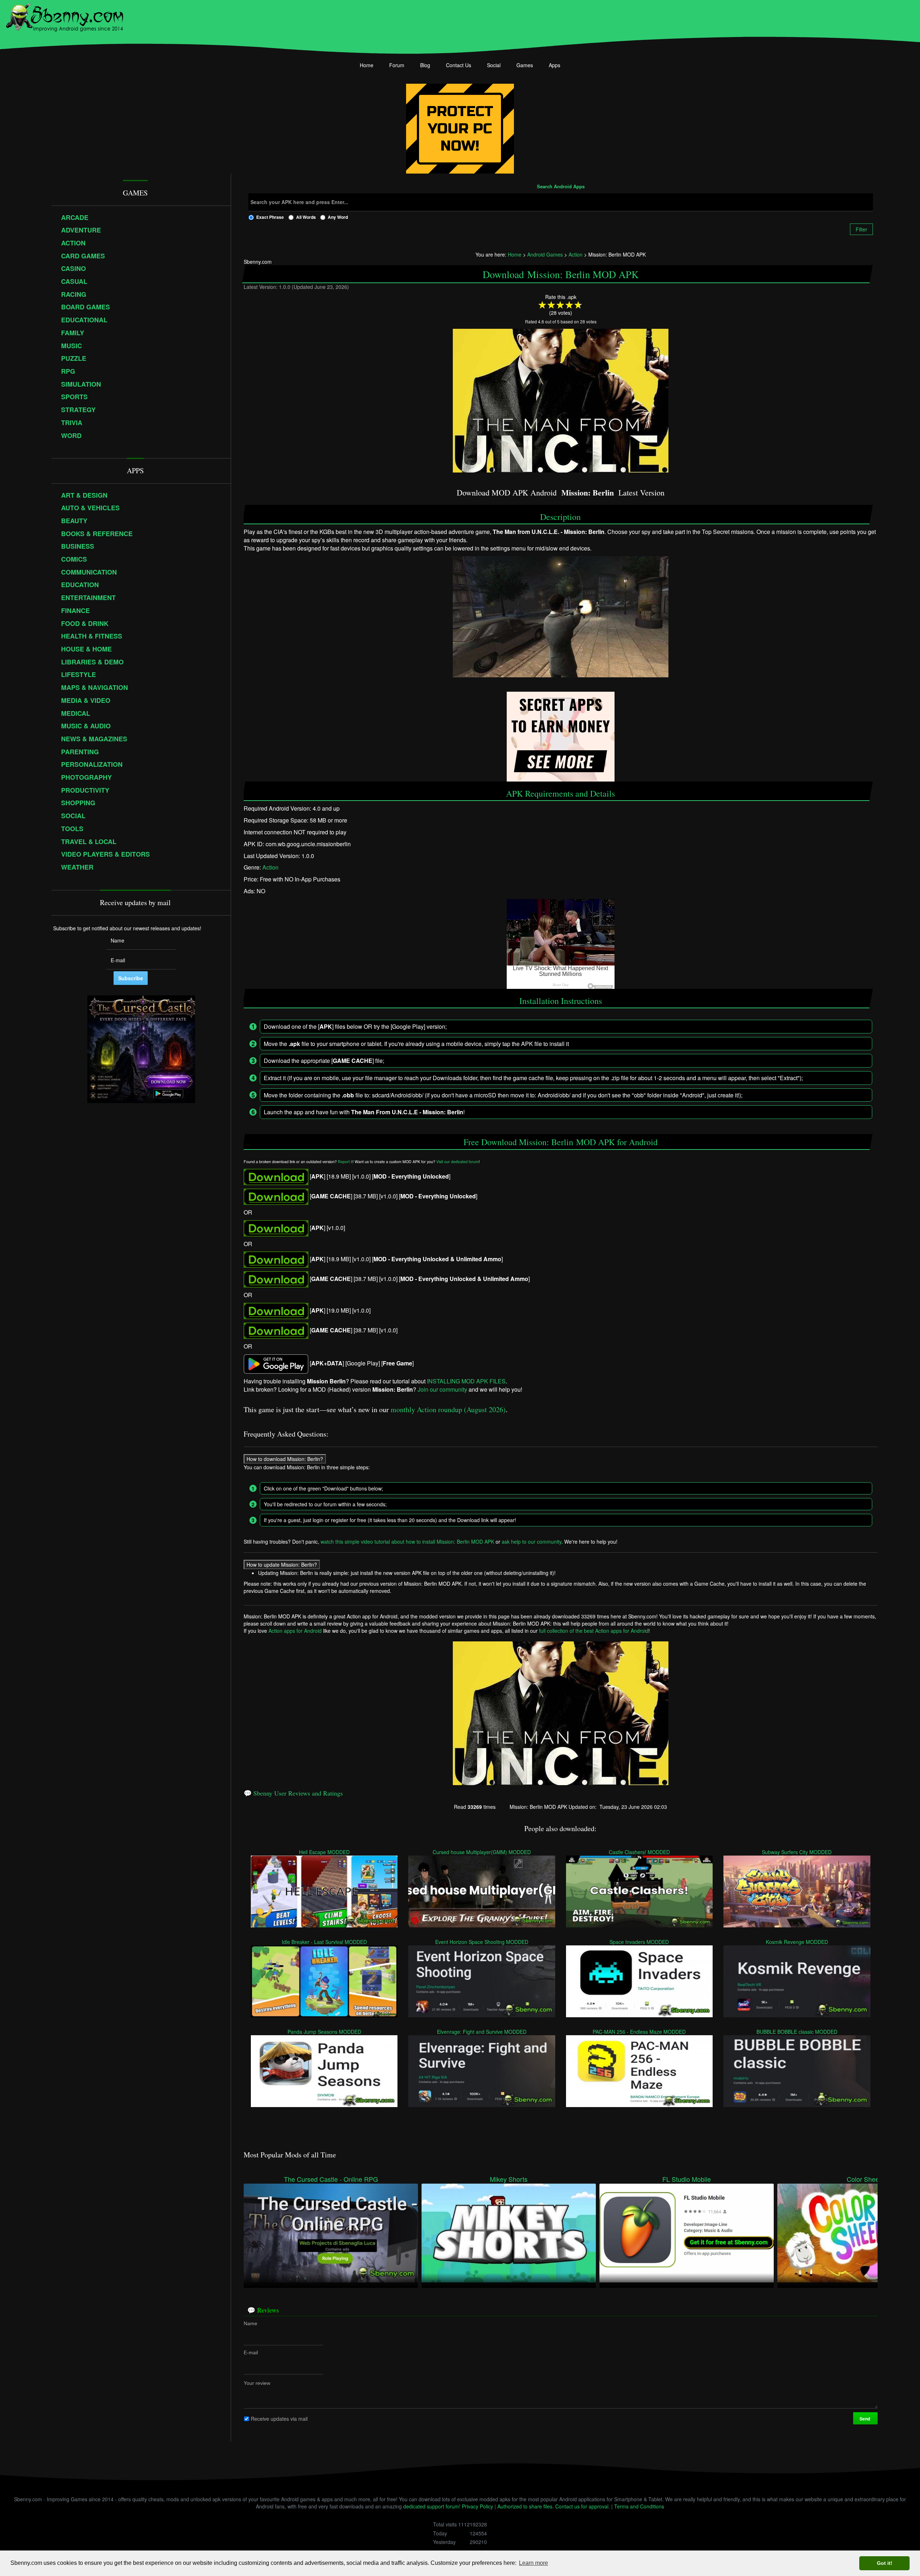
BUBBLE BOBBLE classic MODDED (797, 2031)
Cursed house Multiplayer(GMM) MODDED (482, 1852)
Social (494, 65)
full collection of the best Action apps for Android (594, 1631)
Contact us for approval (582, 2506)
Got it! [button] (885, 2563)
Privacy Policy (477, 2506)
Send (865, 2418)
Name (250, 2323)
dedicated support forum (431, 2506)
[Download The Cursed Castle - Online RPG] (331, 2232)
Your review (257, 2383)
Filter (861, 229)
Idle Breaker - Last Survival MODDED (324, 1941)
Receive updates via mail (279, 2418)
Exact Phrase (270, 217)
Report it (345, 1162)
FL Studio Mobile (687, 2179)
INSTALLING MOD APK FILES (466, 1381)
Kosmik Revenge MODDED (797, 1941)
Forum (397, 65)
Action (270, 867)
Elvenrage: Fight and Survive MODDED (482, 2031)
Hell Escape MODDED (324, 1852)
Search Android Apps (561, 187)
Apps (555, 65)
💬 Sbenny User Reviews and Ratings (293, 1793)
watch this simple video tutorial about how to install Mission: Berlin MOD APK (407, 1542)
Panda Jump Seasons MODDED (324, 2031)
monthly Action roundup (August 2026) (448, 1409)
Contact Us (459, 65)
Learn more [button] (533, 2563)
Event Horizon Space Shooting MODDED (482, 1941)
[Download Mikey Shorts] (509, 2232)
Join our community (442, 1389)
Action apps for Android (295, 1631)
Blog (425, 65)
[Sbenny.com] (65, 15)
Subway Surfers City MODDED (797, 1852)
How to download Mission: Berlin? (285, 1459)
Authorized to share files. (526, 2506)
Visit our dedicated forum (457, 1162)
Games (525, 65)
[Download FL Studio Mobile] (687, 2232)
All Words (306, 217)
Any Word (338, 217)
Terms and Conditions (639, 2506)
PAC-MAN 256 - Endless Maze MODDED (640, 2031)
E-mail (251, 2352)
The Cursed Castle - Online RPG (331, 2179)
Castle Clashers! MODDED (639, 1852)
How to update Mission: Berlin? (282, 1565)
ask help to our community (532, 1542)
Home (367, 65)
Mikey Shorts (509, 2179)
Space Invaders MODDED (640, 1941)
